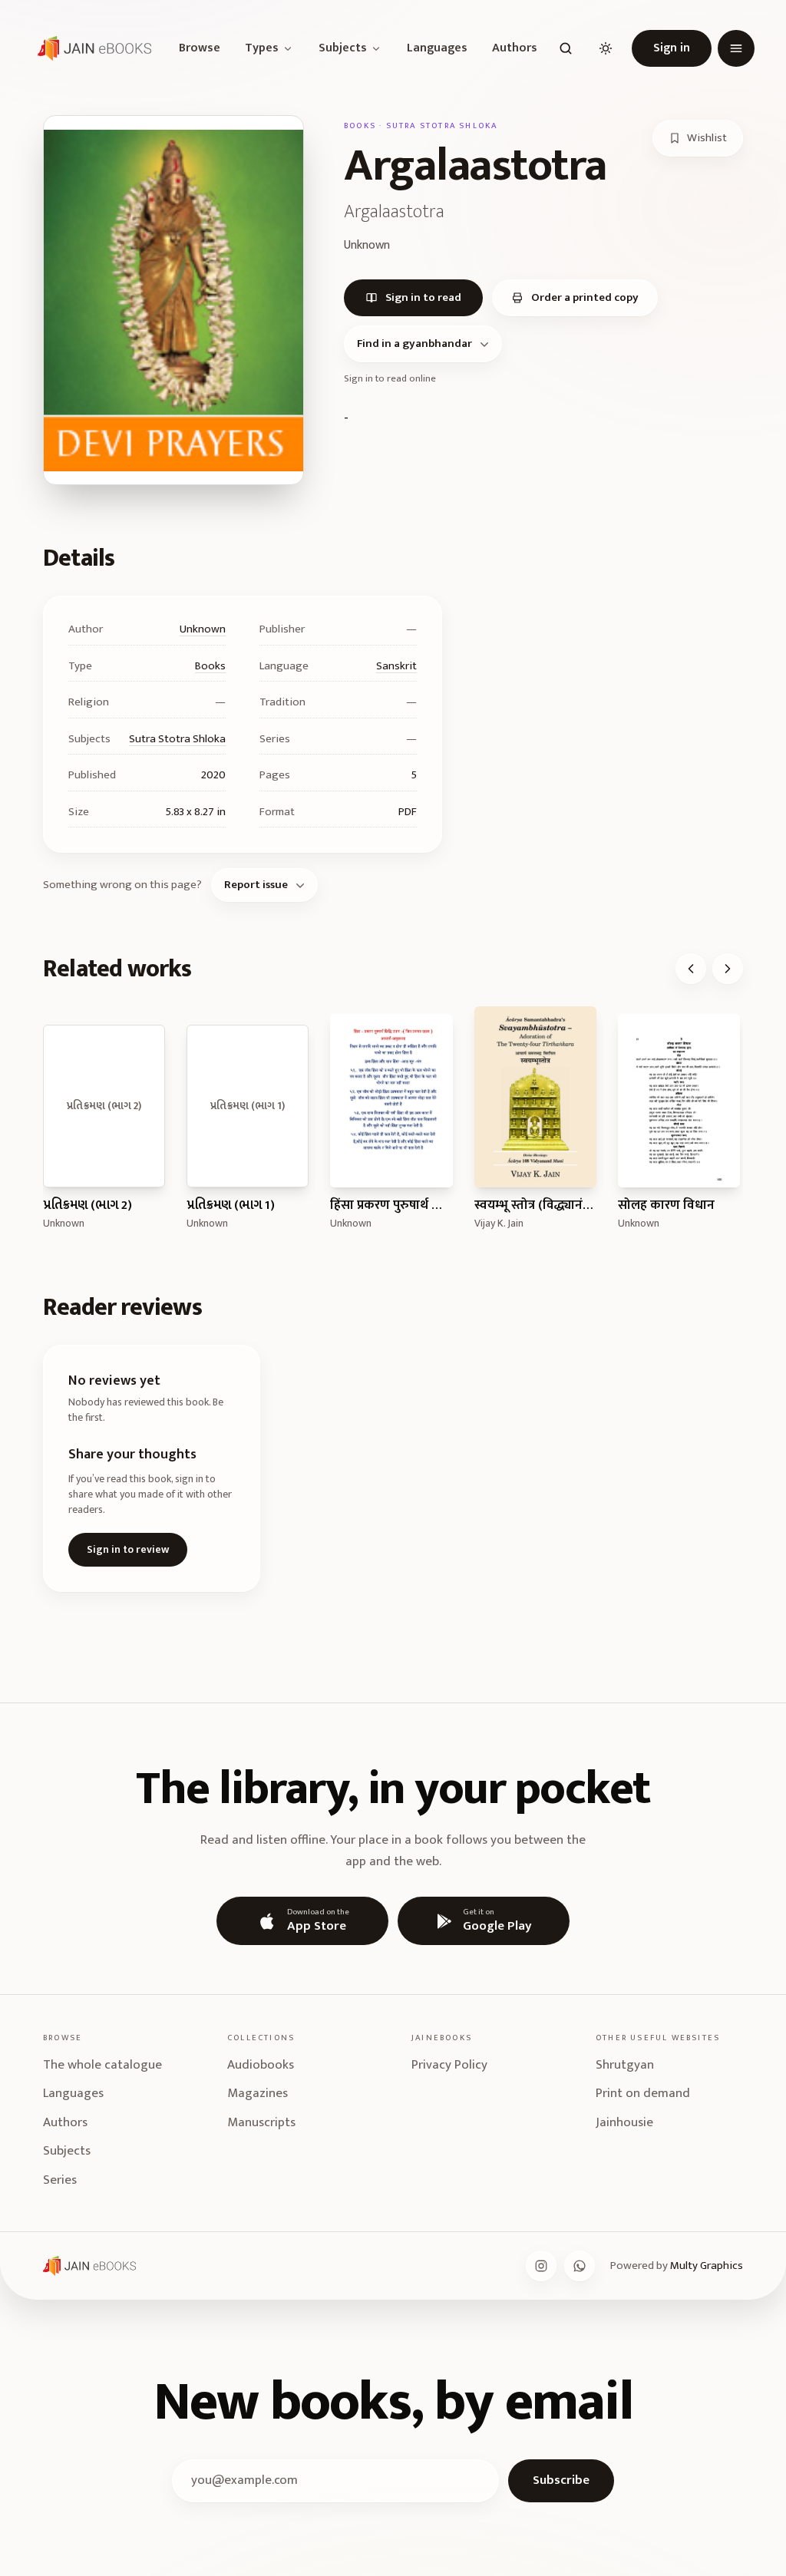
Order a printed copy (585, 297)
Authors (515, 48)
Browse (200, 48)
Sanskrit (396, 666)
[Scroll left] (691, 969)
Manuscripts (261, 2122)
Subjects (343, 48)
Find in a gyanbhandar (414, 343)
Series (60, 2180)
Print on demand (643, 2093)
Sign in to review (128, 1549)
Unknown (203, 629)
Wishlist (707, 138)
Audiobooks (261, 2065)
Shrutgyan (625, 2065)
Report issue (256, 885)
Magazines (258, 2093)
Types (262, 48)
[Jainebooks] (91, 48)
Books (210, 666)
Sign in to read (423, 297)
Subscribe (561, 2480)
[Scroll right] (728, 969)
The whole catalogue (102, 2065)
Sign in (672, 48)
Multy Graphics (707, 2266)
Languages (437, 48)
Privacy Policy (449, 2065)
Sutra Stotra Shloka (177, 739)
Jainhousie (624, 2122)
